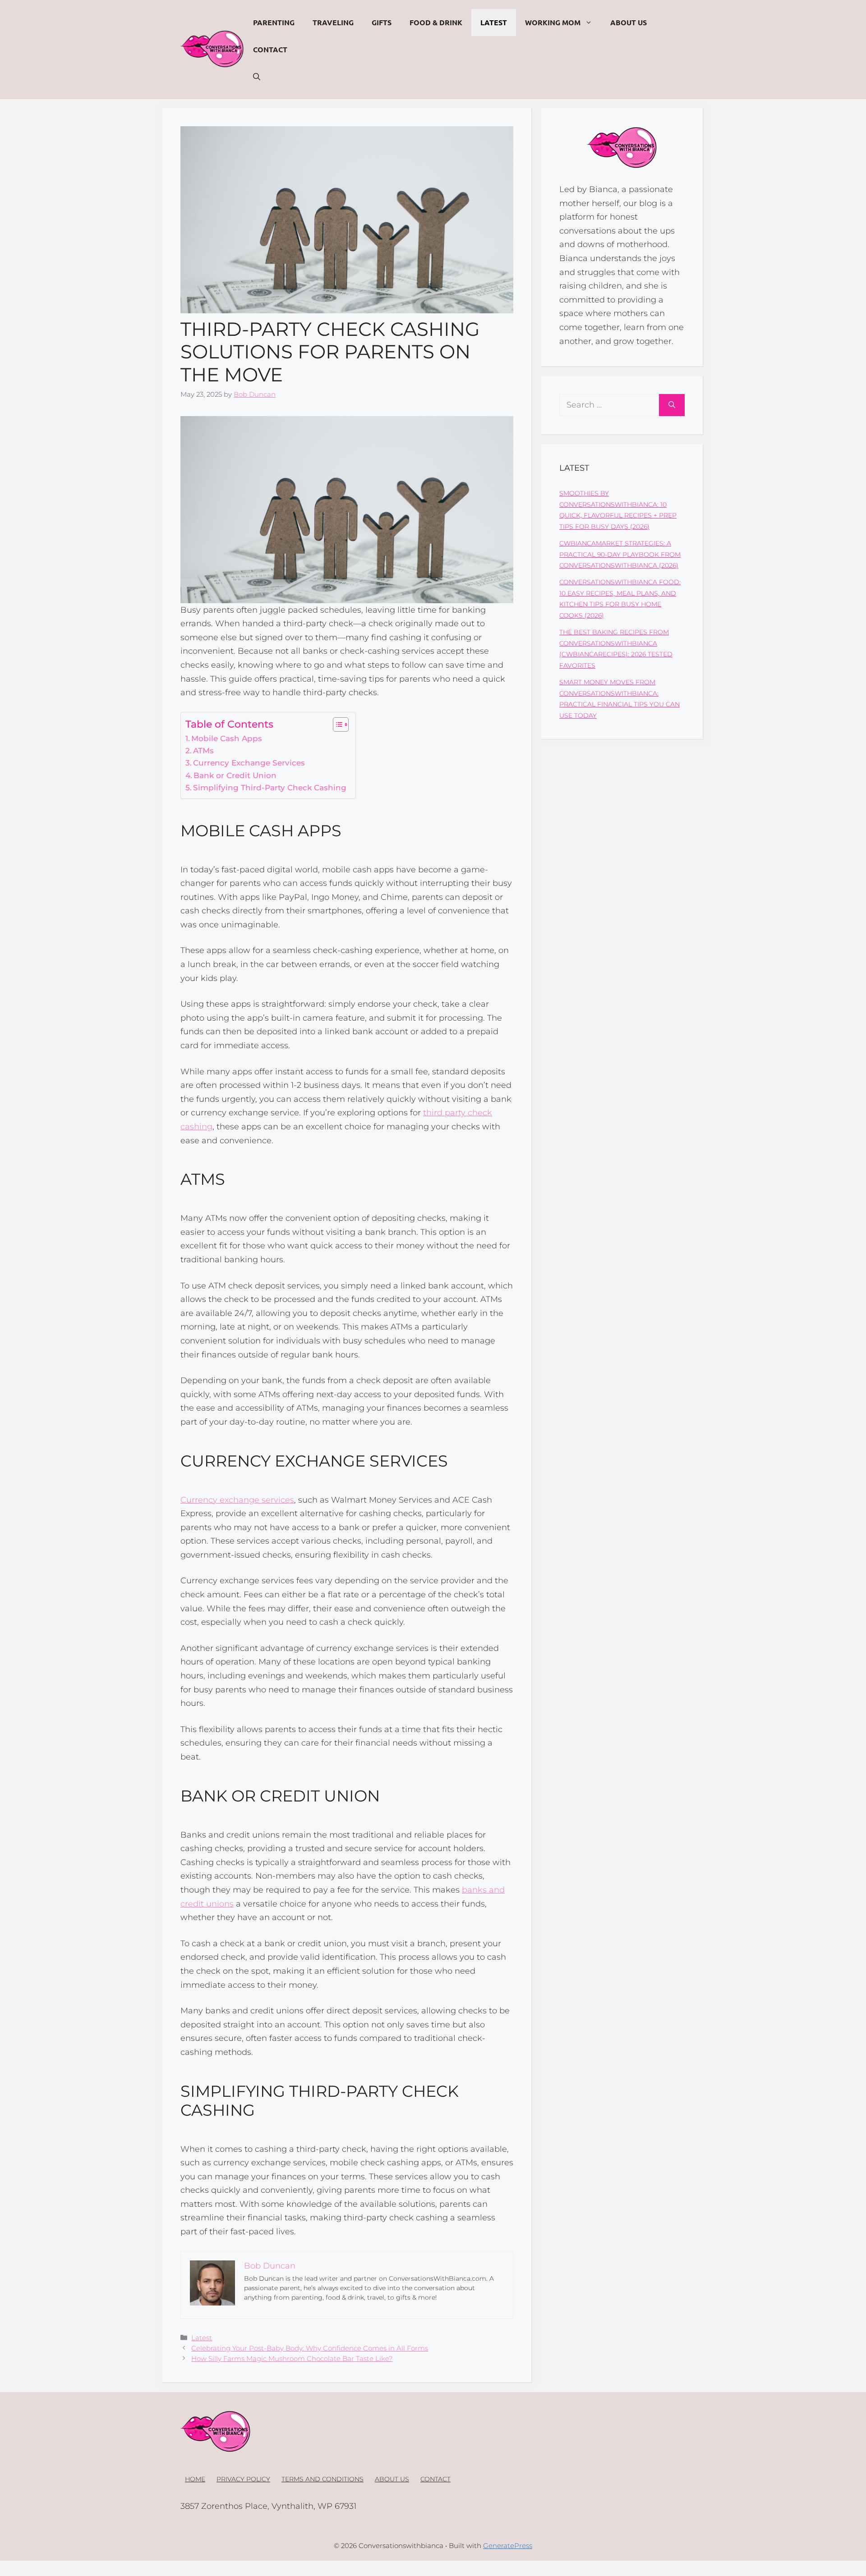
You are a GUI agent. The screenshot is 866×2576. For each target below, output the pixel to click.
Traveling (333, 22)
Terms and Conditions (322, 2479)
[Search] (672, 405)
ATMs (203, 750)
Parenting (274, 22)
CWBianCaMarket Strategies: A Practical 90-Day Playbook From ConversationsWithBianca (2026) (620, 554)
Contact (270, 49)
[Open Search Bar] (257, 77)
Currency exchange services (237, 1500)
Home (195, 2479)
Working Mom (553, 22)
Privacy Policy (243, 2479)
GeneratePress (508, 2546)
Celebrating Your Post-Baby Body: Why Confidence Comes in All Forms (310, 2348)
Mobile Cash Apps (227, 738)
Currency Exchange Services (249, 763)
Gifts (382, 22)
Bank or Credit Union (235, 775)
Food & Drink (436, 22)
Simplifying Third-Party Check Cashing (270, 787)
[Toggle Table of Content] (336, 724)
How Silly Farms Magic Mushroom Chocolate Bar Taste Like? (292, 2358)
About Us (629, 22)
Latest (494, 22)
